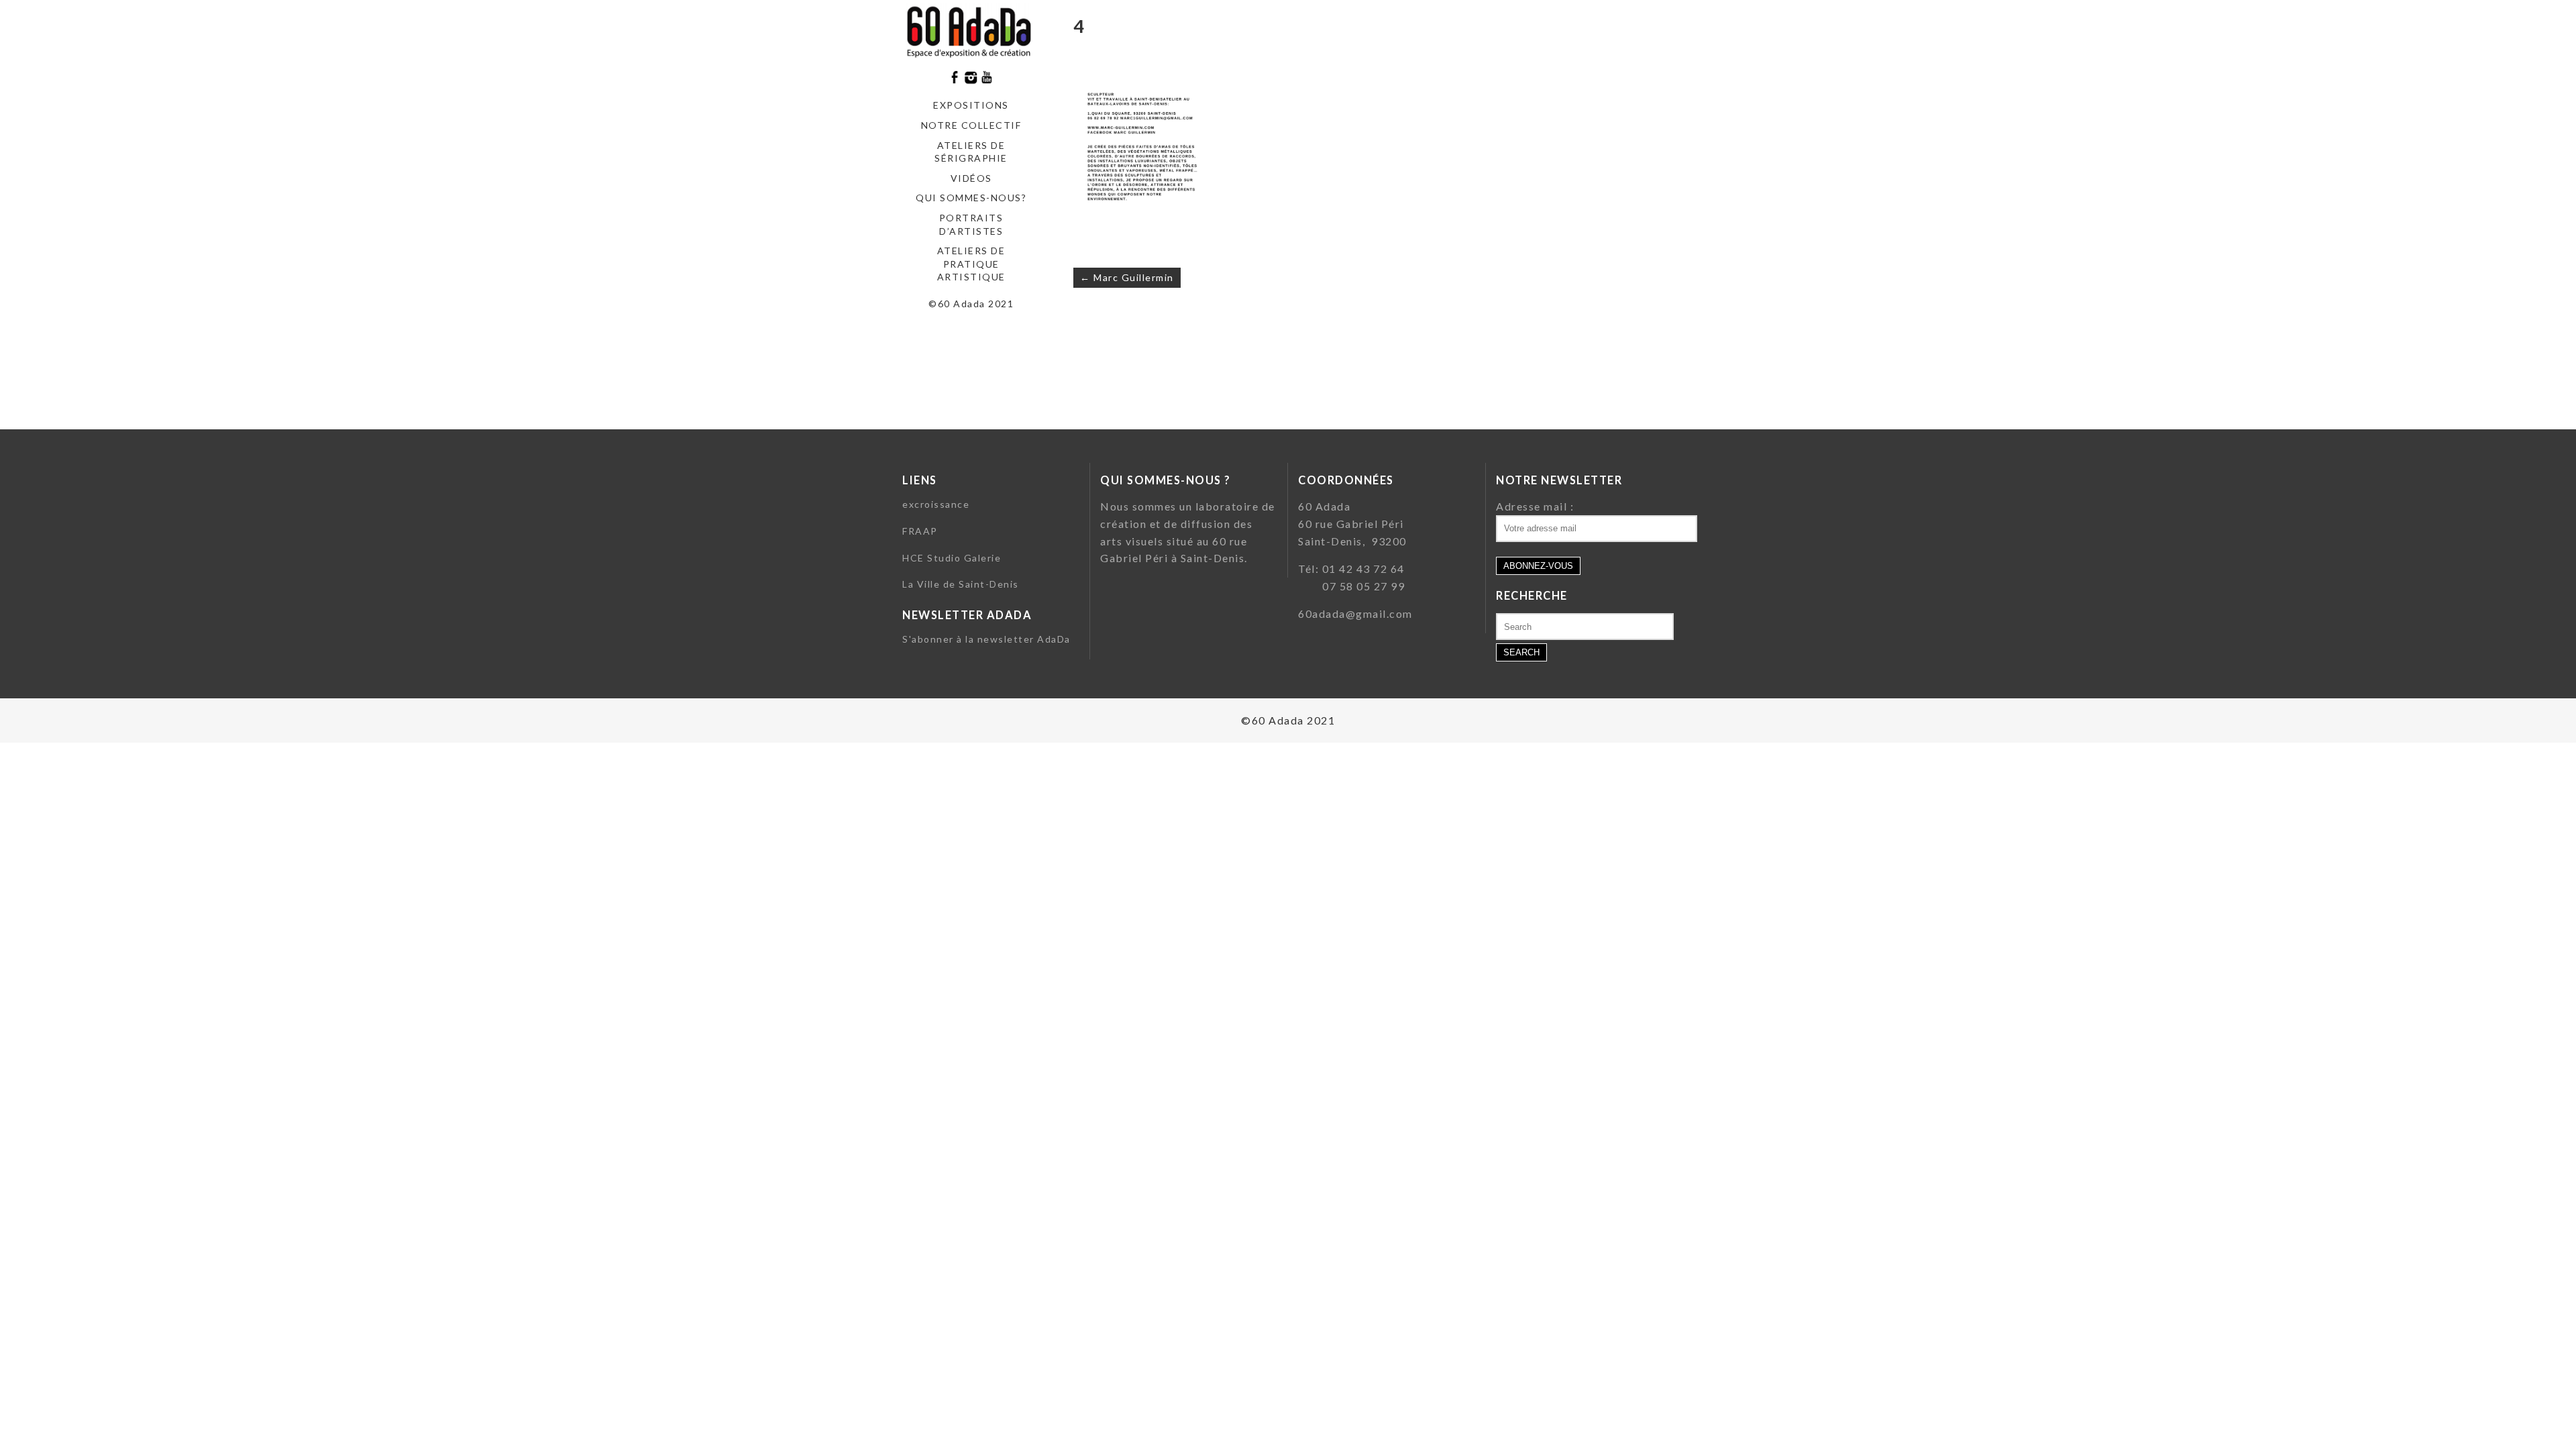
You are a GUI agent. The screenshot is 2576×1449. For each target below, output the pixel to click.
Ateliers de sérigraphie (971, 152)
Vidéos (971, 178)
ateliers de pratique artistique (971, 264)
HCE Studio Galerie (952, 558)
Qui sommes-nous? (971, 198)
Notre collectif (971, 125)
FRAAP (920, 531)
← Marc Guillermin (1127, 277)
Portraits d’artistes (971, 224)
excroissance (936, 504)
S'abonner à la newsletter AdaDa (986, 639)
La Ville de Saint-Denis (961, 584)
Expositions (971, 105)
